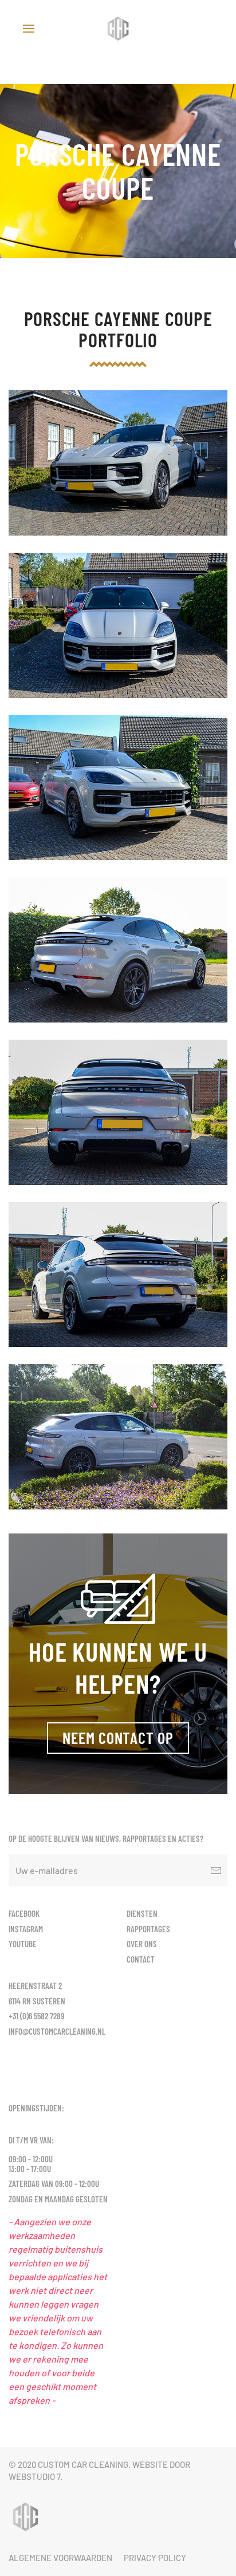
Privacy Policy (155, 2558)
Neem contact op (118, 1738)
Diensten (142, 1913)
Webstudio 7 (34, 2476)
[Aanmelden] (216, 1870)
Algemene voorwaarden (60, 2558)
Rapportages (148, 1929)
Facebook (24, 1913)
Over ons (142, 1944)
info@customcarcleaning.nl (57, 2031)
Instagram (26, 1929)
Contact (141, 1959)
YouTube (23, 1944)
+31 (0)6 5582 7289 (36, 2016)
